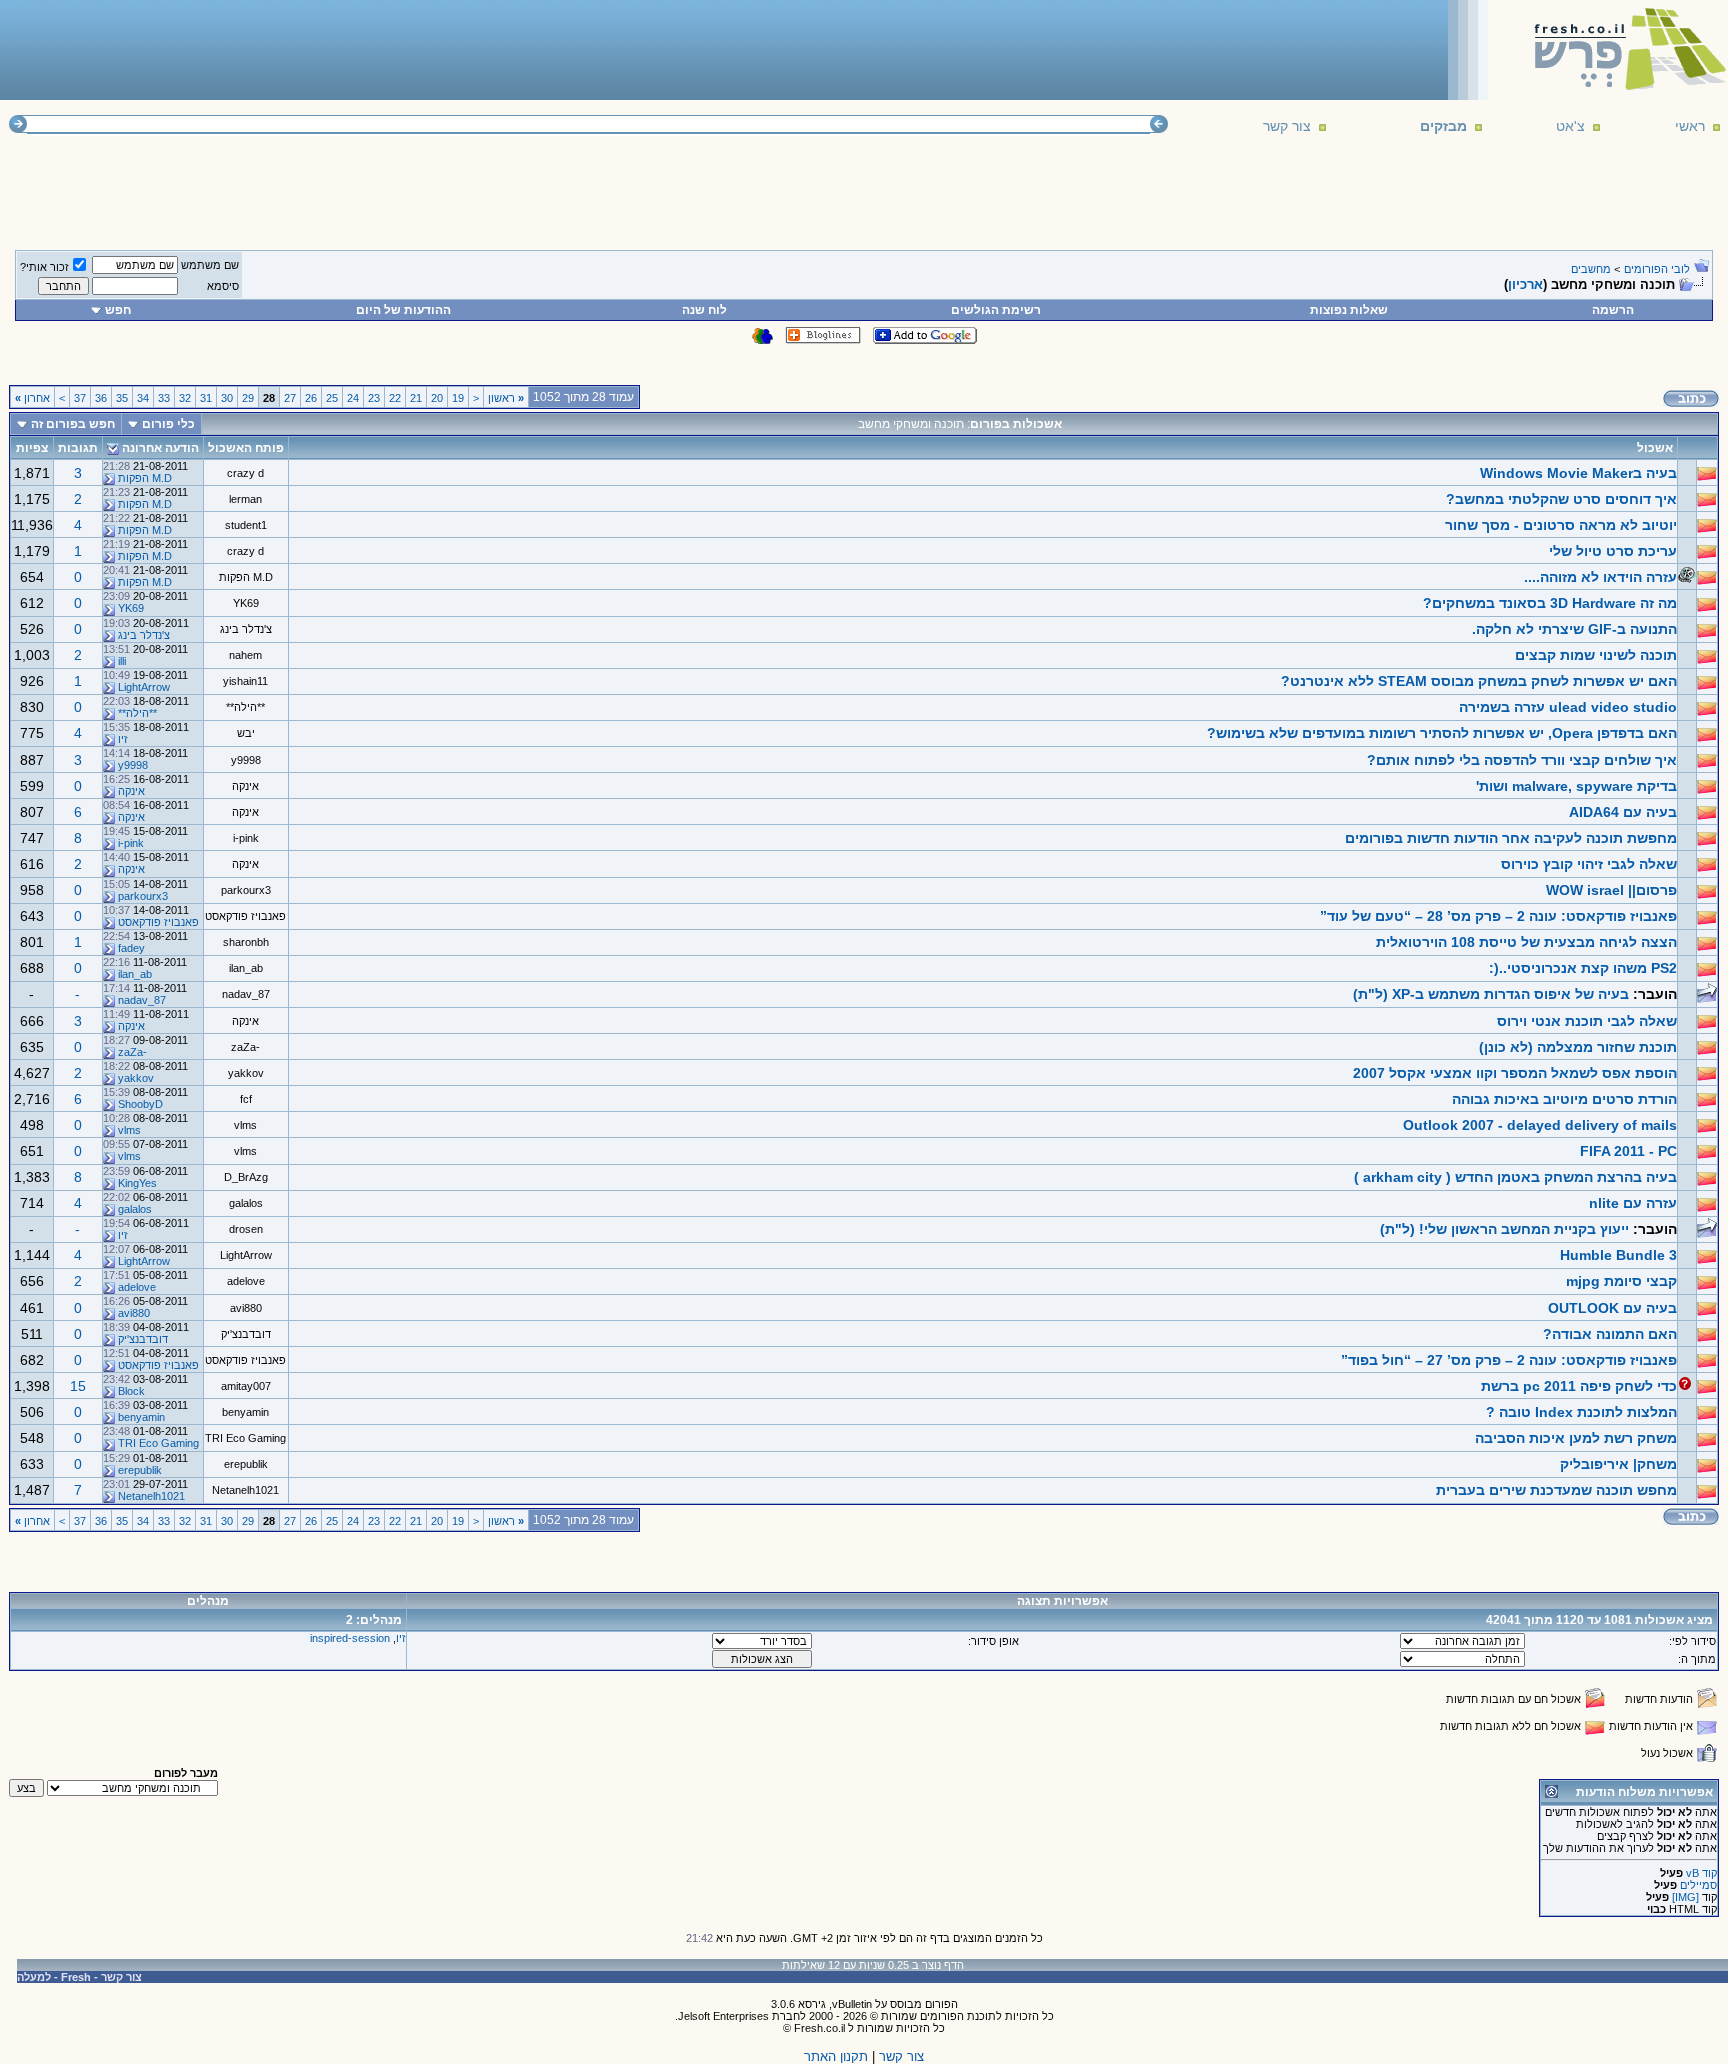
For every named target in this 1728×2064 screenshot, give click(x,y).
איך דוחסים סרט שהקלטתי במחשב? (1561, 499)
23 (374, 398)
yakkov (246, 1073)
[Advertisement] (371, 49)
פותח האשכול (246, 448)
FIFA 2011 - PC (1628, 1151)
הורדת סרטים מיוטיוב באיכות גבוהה (1564, 1099)
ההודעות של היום (403, 310)
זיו (123, 739)
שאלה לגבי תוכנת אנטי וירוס (1587, 1021)
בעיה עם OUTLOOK (1612, 1308)
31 (206, 398)
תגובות (78, 448)
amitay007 (246, 1386)
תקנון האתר (836, 2056)
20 (437, 398)
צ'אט (1570, 126)
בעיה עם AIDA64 (1623, 812)
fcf (246, 1099)
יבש (246, 733)
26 (311, 398)
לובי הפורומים (1657, 269)
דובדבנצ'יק (246, 1334)
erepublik (246, 1464)
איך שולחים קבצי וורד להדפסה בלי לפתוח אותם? (1522, 760)
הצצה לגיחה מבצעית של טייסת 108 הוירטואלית (1526, 942)
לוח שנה (704, 310)
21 (416, 398)
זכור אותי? (44, 267)
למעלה (34, 1977)
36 (101, 398)
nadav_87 (246, 994)
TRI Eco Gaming (245, 1438)
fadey (131, 948)
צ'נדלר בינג (246, 629)
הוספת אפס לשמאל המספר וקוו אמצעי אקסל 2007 (1515, 1073)
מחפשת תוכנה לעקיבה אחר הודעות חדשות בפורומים (1511, 838)
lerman (245, 499)
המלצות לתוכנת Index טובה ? (1581, 1412)
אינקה (245, 786)
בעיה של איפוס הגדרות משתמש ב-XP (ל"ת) (1491, 994)
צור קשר (1287, 126)
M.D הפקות (145, 478)
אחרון (32, 398)
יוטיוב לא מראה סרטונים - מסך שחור (1561, 525)
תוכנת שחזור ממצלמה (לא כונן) (1578, 1047)
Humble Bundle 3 (1618, 1255)
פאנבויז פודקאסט (245, 916)
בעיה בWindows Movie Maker (1578, 473)
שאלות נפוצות (1349, 310)
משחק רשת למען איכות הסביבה (1576, 1438)
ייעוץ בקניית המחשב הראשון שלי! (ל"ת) (1504, 1229)
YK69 (246, 603)
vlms (245, 1125)
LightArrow (144, 687)
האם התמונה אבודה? (1610, 1334)
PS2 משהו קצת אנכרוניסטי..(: (1583, 968)
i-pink (246, 838)
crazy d (245, 473)
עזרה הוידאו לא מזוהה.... (1600, 577)
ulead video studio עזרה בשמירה (1568, 707)
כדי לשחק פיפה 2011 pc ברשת (1579, 1386)
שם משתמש (210, 265)
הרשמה (1613, 310)
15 (78, 1386)
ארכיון (1525, 284)
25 (332, 398)
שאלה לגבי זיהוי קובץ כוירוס (1589, 864)
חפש (118, 310)
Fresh (76, 1977)
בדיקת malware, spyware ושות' (1576, 786)
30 (227, 398)
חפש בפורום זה (73, 424)
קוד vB (1701, 1873)
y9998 (246, 760)
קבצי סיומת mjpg (1621, 1281)
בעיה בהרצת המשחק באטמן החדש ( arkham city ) (1515, 1177)
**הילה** (245, 707)
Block (131, 1391)
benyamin (245, 1412)
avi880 (246, 1308)
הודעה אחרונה (160, 448)
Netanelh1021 (245, 1490)
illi (122, 661)
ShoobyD (140, 1104)
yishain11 (245, 681)
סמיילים (1698, 1885)
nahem (245, 655)
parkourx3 (246, 890)
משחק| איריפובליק (1618, 1464)
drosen (246, 1229)
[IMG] (1685, 1897)
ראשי (1690, 126)
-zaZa (245, 1047)
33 (164, 398)
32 (185, 398)
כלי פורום (168, 424)
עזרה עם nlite (1633, 1203)
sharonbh (246, 942)
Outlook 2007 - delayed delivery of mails (1540, 1125)
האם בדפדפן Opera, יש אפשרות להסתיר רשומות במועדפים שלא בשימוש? (1442, 733)
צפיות (32, 448)
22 (395, 398)
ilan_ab (246, 968)
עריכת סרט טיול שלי (1613, 551)
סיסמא (223, 286)
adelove (246, 1281)
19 (458, 398)
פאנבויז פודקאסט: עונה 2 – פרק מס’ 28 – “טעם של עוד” (1498, 916)
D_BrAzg (246, 1177)
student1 (246, 525)
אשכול (1655, 448)
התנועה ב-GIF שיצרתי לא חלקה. (1574, 629)
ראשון (506, 398)
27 (290, 398)
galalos (246, 1203)
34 (143, 398)
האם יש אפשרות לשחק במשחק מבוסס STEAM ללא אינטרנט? (1479, 681)
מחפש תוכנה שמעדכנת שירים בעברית (1556, 1490)
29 (248, 398)
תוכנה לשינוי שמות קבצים (1596, 655)
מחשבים (1591, 269)
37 (80, 398)
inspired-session (350, 1638)
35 (122, 398)
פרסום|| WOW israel (1611, 890)
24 (353, 398)
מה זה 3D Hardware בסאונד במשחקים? (1550, 603)
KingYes (137, 1183)
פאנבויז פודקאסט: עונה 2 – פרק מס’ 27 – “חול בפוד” (1509, 1360)
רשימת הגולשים (996, 310)
